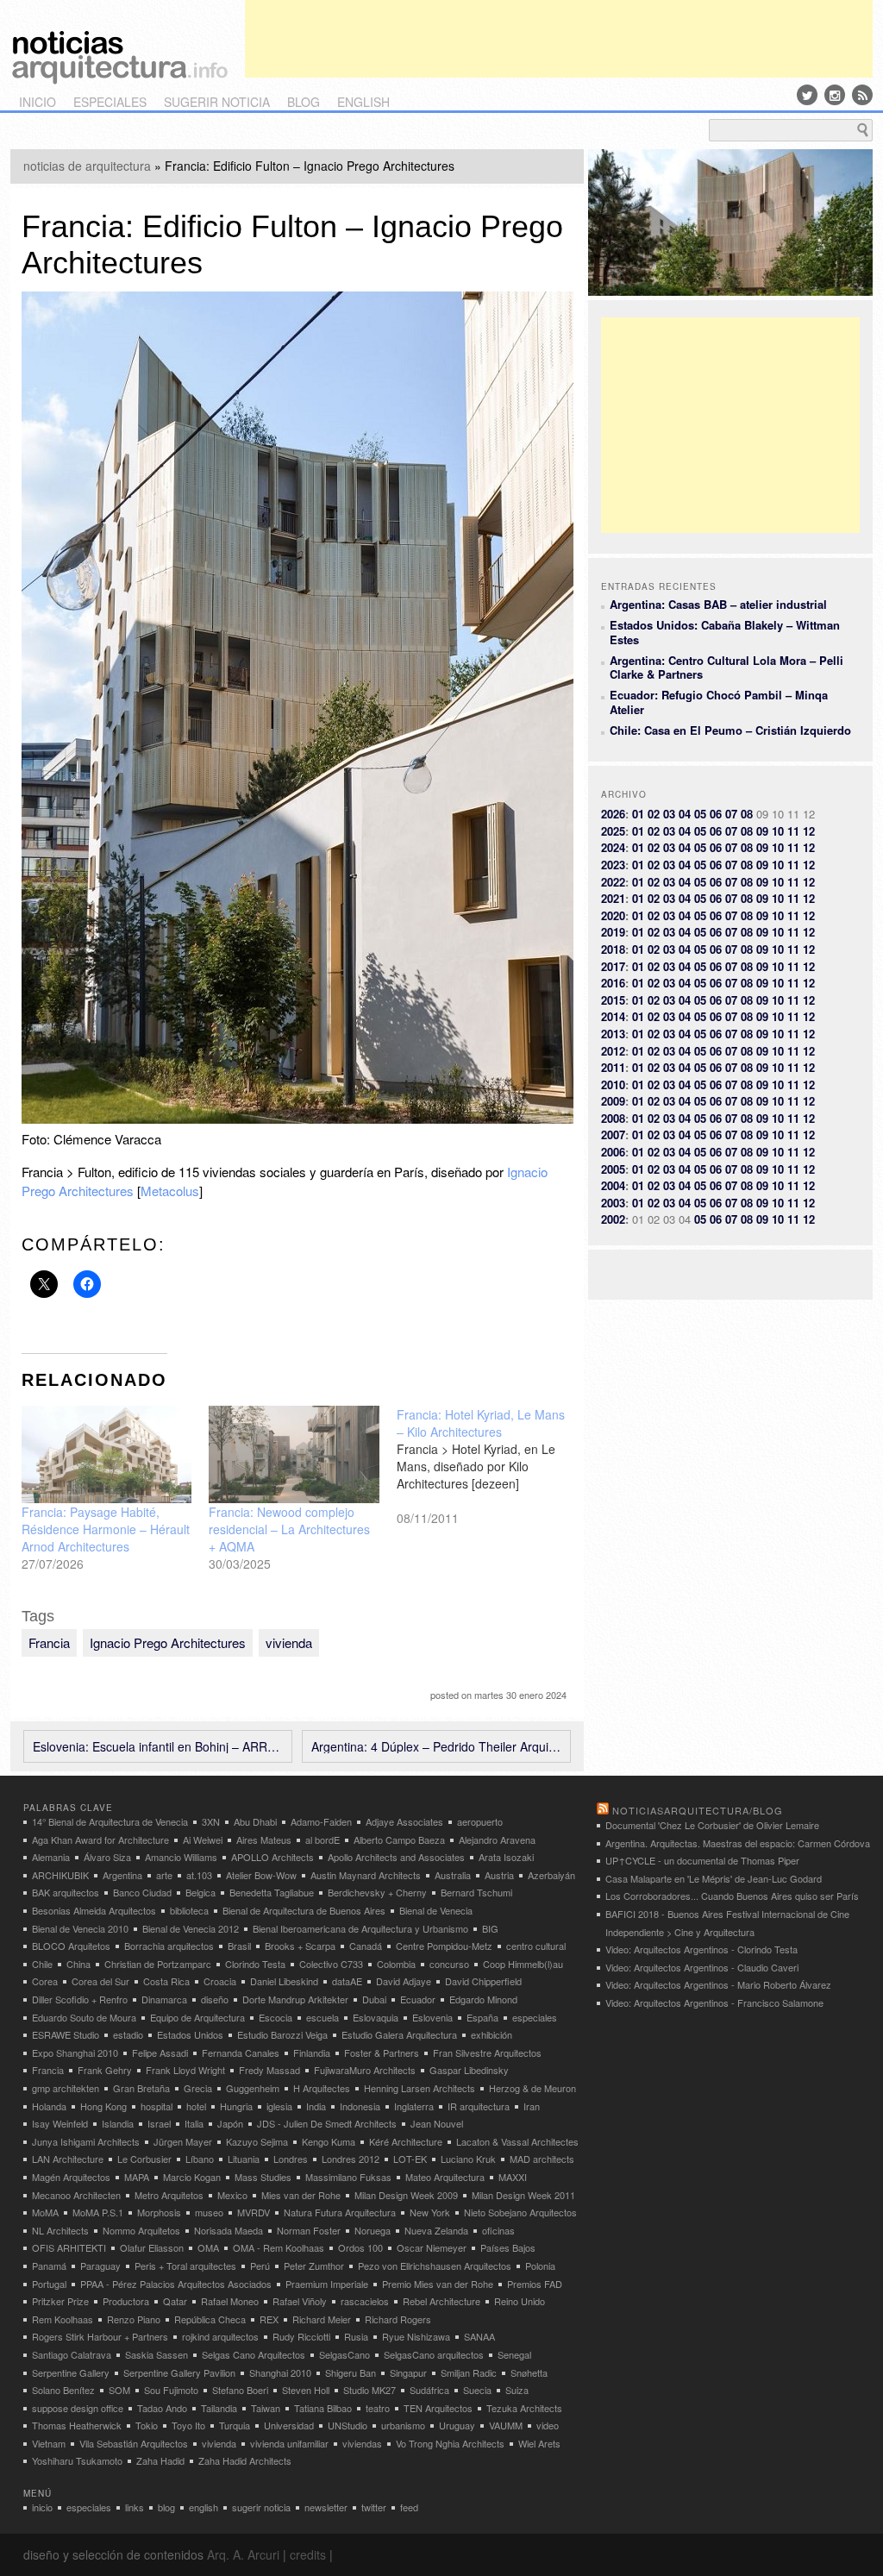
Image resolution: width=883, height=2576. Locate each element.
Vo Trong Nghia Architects (450, 2443)
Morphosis (159, 2212)
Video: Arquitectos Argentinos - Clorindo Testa (701, 1949)
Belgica (200, 1892)
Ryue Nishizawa (416, 2336)
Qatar (175, 2301)
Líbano (200, 2159)
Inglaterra (414, 2106)
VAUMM (506, 2425)
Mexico (232, 2195)
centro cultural (536, 1946)
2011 (613, 1067)
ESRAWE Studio (66, 2034)
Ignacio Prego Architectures (168, 1642)
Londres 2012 (351, 2159)
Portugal (49, 2284)
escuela (323, 2017)
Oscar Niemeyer (432, 2247)
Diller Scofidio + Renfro (80, 1999)
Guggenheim (253, 2088)
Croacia (220, 1981)
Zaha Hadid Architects (245, 2460)
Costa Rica (166, 1981)
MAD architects (542, 2159)
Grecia (198, 2088)
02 (654, 814)
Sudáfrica (429, 2390)
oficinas (498, 2230)
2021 (613, 898)
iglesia (279, 2106)
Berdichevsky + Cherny (377, 1892)
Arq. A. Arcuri (243, 2554)
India (316, 2106)
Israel (159, 2123)
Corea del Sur (100, 1981)
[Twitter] (807, 95)
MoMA (45, 2212)
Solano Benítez (63, 2390)
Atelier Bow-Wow (261, 1875)
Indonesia (360, 2106)
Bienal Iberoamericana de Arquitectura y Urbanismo (360, 1928)
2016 (613, 983)
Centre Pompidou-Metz (444, 1946)
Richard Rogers (398, 2319)
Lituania (244, 2159)
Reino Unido (520, 2301)
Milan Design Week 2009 (406, 2195)
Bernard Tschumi (476, 1892)
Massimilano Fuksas (348, 2177)
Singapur (408, 2372)
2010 (613, 1084)
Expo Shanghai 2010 (75, 2053)
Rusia (356, 2336)
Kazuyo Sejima (257, 2141)
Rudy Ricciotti (301, 2336)
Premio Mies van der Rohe (438, 2284)
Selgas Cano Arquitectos (254, 2354)
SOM (119, 2390)
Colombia (396, 1964)
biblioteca (189, 1910)
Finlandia (312, 2053)
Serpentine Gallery (71, 2372)
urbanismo (403, 2425)
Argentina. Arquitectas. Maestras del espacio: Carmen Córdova (738, 1843)
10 (778, 831)
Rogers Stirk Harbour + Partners (100, 2336)
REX (269, 2319)
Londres (291, 2159)
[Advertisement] (559, 39)
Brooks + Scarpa (300, 1946)
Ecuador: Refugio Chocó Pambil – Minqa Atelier (719, 702)
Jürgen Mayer (183, 2141)
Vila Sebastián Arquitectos (134, 2443)
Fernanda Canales (241, 2053)
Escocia (276, 2017)
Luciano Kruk (468, 2159)
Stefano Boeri (240, 2390)
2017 (613, 966)
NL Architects (60, 2230)
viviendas (362, 2443)
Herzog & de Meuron (532, 2088)
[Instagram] (835, 95)
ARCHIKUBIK (60, 1875)
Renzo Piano (134, 2319)
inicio (38, 102)
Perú (260, 2266)
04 (685, 814)
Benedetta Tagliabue (272, 1892)
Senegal (514, 2354)
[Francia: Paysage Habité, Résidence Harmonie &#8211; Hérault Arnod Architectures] (107, 1454)
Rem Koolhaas (63, 2319)
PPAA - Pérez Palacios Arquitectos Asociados (176, 2284)
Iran (532, 2106)
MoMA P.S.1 (98, 2212)
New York (430, 2212)
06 (716, 814)
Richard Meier (322, 2319)
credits (308, 2554)
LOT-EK (410, 2159)
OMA (208, 2247)
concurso (449, 1964)
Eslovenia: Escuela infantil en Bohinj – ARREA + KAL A (158, 1746)
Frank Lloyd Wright (185, 2070)
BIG (490, 1928)
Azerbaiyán (551, 1875)
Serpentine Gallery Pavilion (179, 2372)
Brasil (239, 1946)
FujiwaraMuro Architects (365, 2070)
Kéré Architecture (406, 2141)
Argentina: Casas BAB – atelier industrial (718, 604)
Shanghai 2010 (280, 2372)
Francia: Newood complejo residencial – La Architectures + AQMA (289, 1529)
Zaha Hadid (160, 2460)
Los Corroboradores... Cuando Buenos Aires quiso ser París (732, 1896)
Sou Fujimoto (171, 2390)
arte (164, 1875)
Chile (42, 1964)
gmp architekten (66, 2088)
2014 (613, 1016)
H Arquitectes (322, 2088)
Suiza (517, 2390)
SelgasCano (344, 2354)
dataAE (347, 1981)
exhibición (492, 2034)
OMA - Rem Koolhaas (279, 2247)
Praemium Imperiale (327, 2284)
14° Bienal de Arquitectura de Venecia (110, 1821)
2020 (613, 915)
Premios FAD (535, 2284)
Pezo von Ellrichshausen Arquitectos (435, 2266)
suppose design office (78, 2408)
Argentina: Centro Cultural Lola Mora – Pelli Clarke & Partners (726, 667)
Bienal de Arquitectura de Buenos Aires (304, 1910)
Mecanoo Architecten (76, 2195)
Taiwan (266, 2408)
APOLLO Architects (272, 1857)
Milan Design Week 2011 (523, 2195)
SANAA (479, 2336)
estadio (128, 2034)
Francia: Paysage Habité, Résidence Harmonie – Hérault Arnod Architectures (106, 1529)
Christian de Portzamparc (158, 1964)
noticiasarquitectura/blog (698, 1810)
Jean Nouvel (437, 2123)
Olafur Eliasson (152, 2247)
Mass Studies (263, 2177)
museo (209, 2212)
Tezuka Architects (524, 2408)
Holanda (49, 2106)
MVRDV (254, 2212)
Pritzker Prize (60, 2301)
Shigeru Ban (351, 2372)
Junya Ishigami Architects (86, 2141)
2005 (613, 1169)
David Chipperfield (483, 1981)
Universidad (289, 2425)
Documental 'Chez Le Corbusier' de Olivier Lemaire (712, 1825)
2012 (613, 1051)
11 (793, 831)
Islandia (118, 2123)
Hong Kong (103, 2106)
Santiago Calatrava (72, 2354)
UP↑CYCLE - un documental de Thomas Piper (702, 1860)
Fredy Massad (269, 2070)
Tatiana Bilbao (323, 2408)
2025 (613, 831)
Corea (45, 1981)
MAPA (137, 2177)
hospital (157, 2106)
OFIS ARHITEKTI (69, 2247)
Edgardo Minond (483, 1999)
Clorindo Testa (255, 1964)
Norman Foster (309, 2230)
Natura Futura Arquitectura (340, 2212)
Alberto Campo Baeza (399, 1840)
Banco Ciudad (142, 1892)
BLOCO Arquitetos (71, 1946)
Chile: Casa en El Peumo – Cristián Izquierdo (730, 730)
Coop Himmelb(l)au (523, 1964)
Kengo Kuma (329, 2141)
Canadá (366, 1946)
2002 (613, 1219)
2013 (613, 1034)
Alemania (51, 1857)
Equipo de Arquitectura (197, 2017)
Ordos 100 (360, 2247)
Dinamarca (164, 1999)
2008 (613, 1118)
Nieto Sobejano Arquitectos (520, 2212)
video (548, 2425)
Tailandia (219, 2408)
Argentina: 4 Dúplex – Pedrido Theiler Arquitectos (436, 1746)
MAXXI (513, 2177)
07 (731, 814)
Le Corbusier (144, 2159)
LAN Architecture (68, 2159)
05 (700, 814)
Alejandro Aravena (497, 1840)
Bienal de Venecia (436, 1910)
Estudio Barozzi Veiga (282, 2034)
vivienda (289, 1642)
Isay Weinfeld (60, 2123)
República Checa (210, 2319)
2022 (613, 882)
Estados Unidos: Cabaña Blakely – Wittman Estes (725, 632)
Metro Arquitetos (169, 2195)
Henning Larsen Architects (420, 2088)
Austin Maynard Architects (366, 1875)
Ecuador (418, 1999)
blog (304, 102)
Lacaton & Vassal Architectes (517, 2141)
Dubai (374, 1999)
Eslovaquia (376, 2017)
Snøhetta (529, 2372)
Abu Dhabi (255, 1821)
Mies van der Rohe (301, 2195)
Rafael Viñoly (300, 2301)
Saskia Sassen (157, 2354)
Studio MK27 (369, 2390)
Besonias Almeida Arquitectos (94, 1910)
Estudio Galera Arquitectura (399, 2034)
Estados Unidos (190, 2034)
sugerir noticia (217, 102)
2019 (613, 932)
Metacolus (170, 1191)
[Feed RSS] (862, 95)
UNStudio (348, 2425)
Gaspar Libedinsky (469, 2070)
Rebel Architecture (441, 2301)
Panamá (49, 2266)
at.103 (199, 1875)
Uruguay (457, 2425)
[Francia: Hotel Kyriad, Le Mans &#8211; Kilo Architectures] (491, 1466)
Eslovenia (432, 2017)
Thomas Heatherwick (77, 2425)
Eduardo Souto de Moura (84, 2017)
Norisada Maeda (229, 2230)
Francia (49, 1642)
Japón (230, 2123)
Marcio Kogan (192, 2177)
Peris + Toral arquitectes (185, 2266)
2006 (613, 1152)
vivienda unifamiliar (289, 2443)
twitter (374, 2507)
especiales (110, 102)
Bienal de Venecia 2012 (191, 1928)
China (78, 1964)
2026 (613, 814)
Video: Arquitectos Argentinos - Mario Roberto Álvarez (718, 1984)
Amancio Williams (181, 1857)
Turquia (235, 2425)
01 (638, 814)
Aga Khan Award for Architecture (100, 1840)
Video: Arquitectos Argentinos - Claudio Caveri (702, 1967)
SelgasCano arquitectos (434, 2354)
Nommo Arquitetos (141, 2230)
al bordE (323, 1840)
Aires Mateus (264, 1840)
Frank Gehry (105, 2070)
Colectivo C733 (331, 1964)
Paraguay (100, 2266)
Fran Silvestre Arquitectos (487, 2053)
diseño (215, 1999)
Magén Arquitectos (71, 2177)
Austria (499, 1875)
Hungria (236, 2106)
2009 (613, 1101)
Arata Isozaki (506, 1857)
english (363, 102)
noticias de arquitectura (87, 166)
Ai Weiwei (203, 1840)
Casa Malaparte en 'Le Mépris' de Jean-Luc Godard (714, 1878)
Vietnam (49, 2443)
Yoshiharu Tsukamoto (77, 2460)
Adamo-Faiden (321, 1821)
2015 (613, 1000)
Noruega (373, 2230)
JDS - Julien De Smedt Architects (327, 2123)
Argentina (122, 1875)
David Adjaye (404, 1981)
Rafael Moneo (230, 2301)
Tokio (147, 2425)
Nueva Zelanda (436, 2230)
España (482, 2017)
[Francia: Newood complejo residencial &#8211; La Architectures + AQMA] (294, 1454)
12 (809, 831)
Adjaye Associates (404, 1821)
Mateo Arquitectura (445, 2177)
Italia (194, 2123)
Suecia (477, 2390)
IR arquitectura (479, 2106)
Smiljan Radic (469, 2372)
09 (762, 831)
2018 (613, 949)
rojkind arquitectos (220, 2336)
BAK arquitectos (66, 1892)
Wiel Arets (539, 2443)
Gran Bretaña (141, 2088)
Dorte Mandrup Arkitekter (295, 1999)
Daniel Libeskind (284, 1981)
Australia (453, 1875)
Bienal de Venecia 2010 (80, 1928)
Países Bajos (508, 2247)
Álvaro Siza (107, 1857)
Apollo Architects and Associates (396, 1857)
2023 (613, 865)
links (135, 2507)
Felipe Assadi (160, 2053)
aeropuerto (480, 1821)
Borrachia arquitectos (169, 1946)
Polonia (540, 2266)
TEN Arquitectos (438, 2408)
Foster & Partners (382, 2053)
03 (669, 814)
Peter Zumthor (314, 2266)
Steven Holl (306, 2390)
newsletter (326, 2507)
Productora (126, 2301)
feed (409, 2507)
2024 (613, 847)
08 (747, 814)
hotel (196, 2106)
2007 (613, 1134)
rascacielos (365, 2301)
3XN (211, 1821)
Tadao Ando (162, 2408)
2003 (613, 1203)
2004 (613, 1185)
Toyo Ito (188, 2425)
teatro (378, 2408)
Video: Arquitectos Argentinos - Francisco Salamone (714, 2003)
